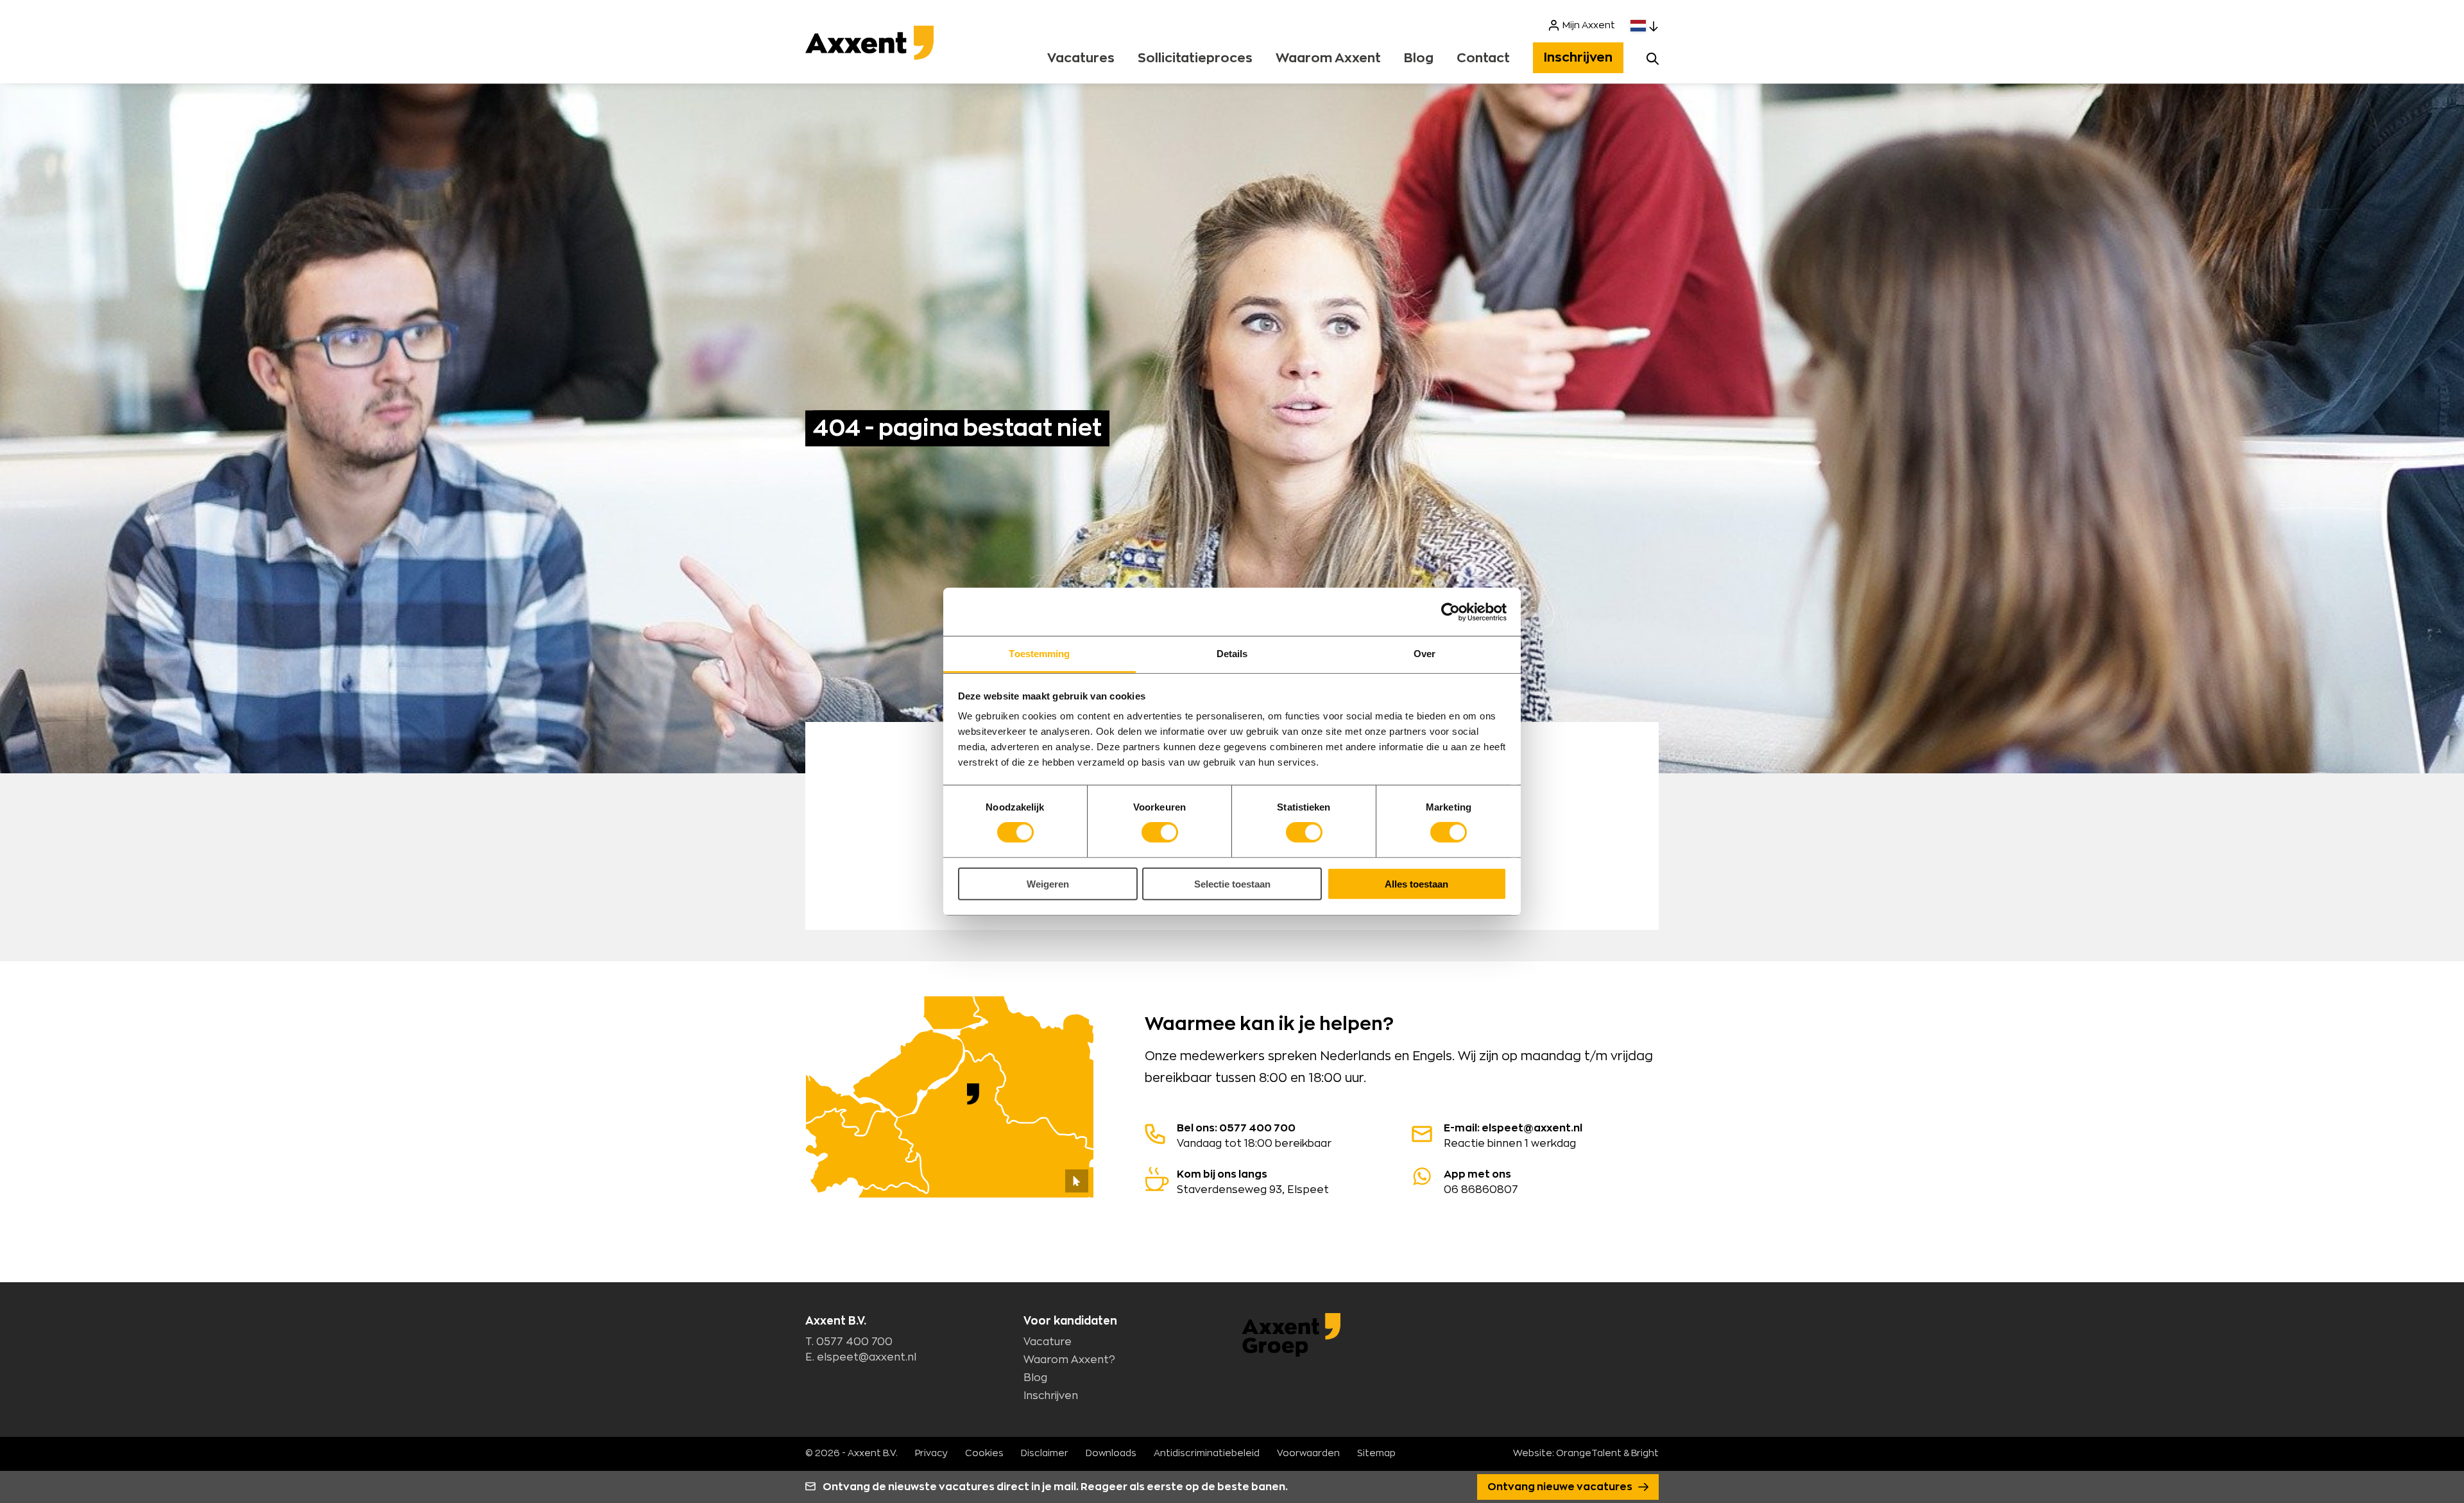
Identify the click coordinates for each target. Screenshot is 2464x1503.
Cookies (984, 1454)
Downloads (1111, 1454)
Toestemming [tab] (1039, 654)
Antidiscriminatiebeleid (1207, 1454)
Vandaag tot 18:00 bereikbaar (1254, 1136)
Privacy (931, 1454)
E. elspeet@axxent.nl (861, 1357)
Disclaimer (1045, 1454)
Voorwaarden (1308, 1454)
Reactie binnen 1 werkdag (1513, 1136)
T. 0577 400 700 (849, 1342)
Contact (1483, 58)
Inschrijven (1578, 58)
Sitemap (1376, 1454)
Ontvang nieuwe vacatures (1561, 1487)
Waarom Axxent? (1069, 1360)
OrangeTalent (1589, 1454)
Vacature (1048, 1342)
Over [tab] (1425, 654)
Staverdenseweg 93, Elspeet (1253, 1182)
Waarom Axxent (1328, 58)
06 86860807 (1481, 1182)
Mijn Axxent (1589, 26)
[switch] (1160, 832)
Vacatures (1081, 58)
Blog (1419, 58)
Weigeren (1048, 884)
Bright (1645, 1454)
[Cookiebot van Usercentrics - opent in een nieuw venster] (1450, 612)
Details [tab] (1232, 654)
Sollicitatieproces (1195, 58)
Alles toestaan (1416, 884)
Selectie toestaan (1232, 884)
